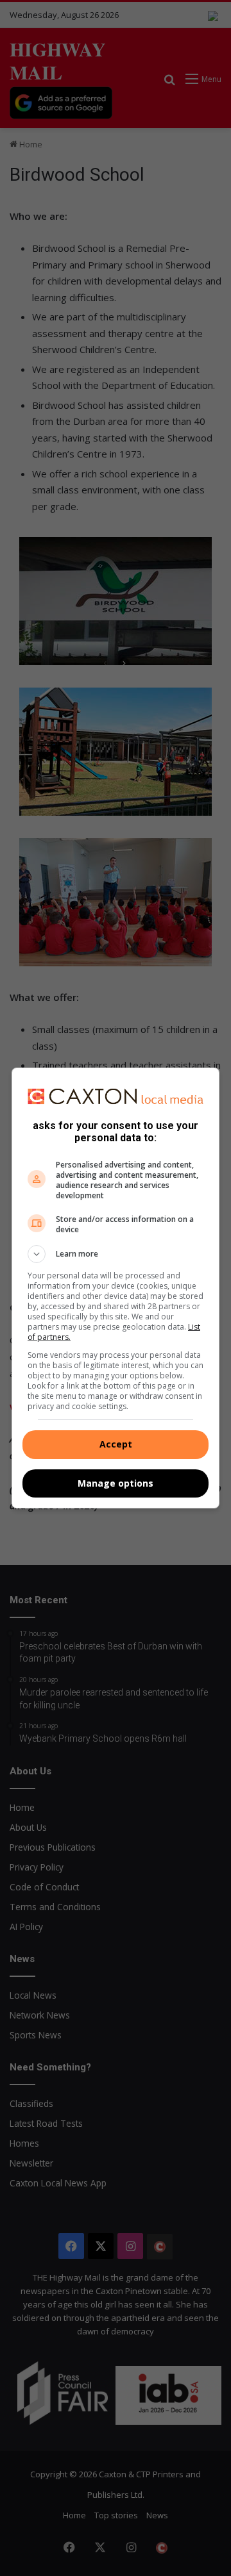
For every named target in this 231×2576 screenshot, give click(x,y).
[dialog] (116, 1288)
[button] (116, 1254)
